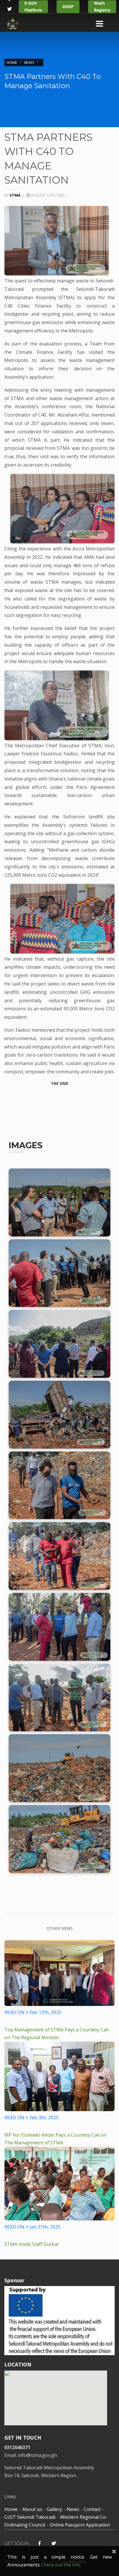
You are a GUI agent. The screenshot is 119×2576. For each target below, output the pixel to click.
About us (32, 2509)
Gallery (54, 2509)
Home (12, 62)
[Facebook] (39, 2544)
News (29, 62)
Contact (92, 2509)
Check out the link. (61, 2565)
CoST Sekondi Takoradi (30, 2517)
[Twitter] (9, 12)
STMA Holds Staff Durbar (32, 2244)
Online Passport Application (80, 2525)
